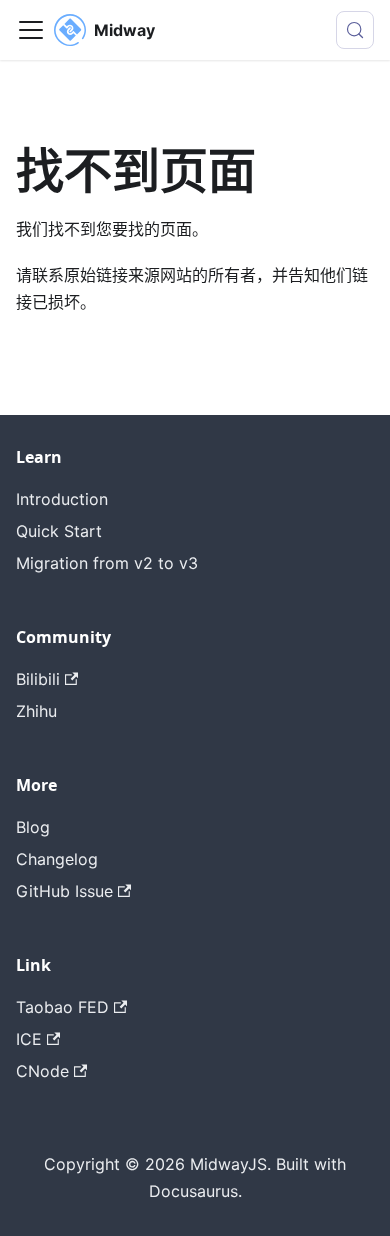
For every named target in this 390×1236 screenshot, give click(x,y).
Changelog (57, 859)
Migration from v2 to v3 (107, 563)
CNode (42, 1071)
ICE (29, 1039)
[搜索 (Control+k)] (355, 30)
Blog (33, 827)
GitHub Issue (64, 891)
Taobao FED (62, 1007)
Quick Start (59, 531)
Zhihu (36, 711)
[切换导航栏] (31, 30)
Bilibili (38, 679)
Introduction (62, 499)
